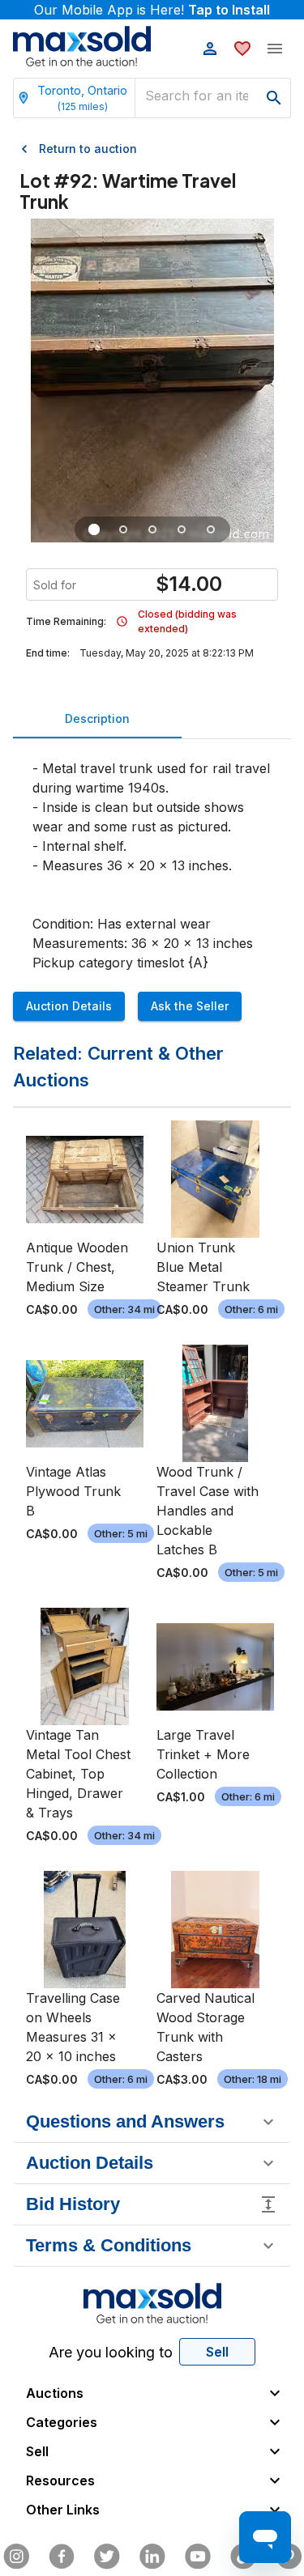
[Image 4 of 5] (182, 529)
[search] (274, 98)
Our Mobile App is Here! (152, 10)
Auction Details (69, 1006)
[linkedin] (152, 2557)
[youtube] (198, 2557)
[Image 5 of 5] (211, 529)
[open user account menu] (210, 49)
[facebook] (62, 2557)
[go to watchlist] (242, 49)
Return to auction (88, 149)
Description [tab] (97, 718)
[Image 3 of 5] (152, 529)
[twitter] (107, 2557)
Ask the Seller (190, 1006)
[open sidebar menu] (275, 49)
